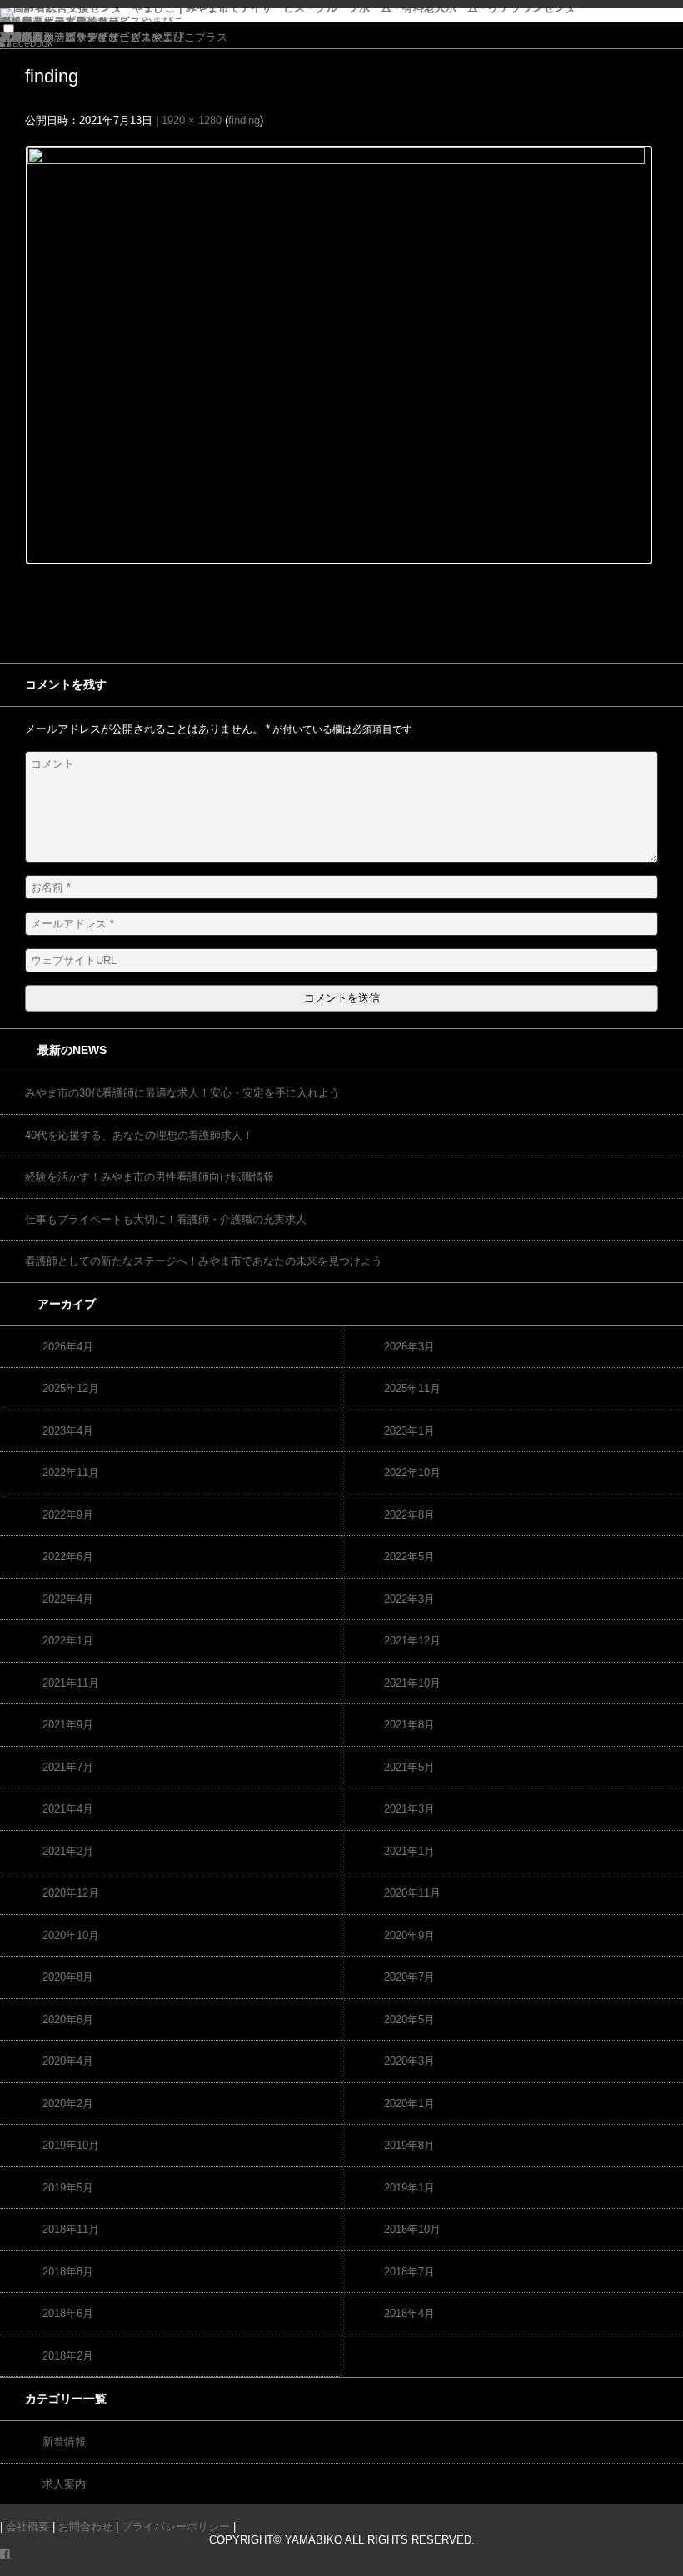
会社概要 (27, 2526)
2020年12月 (71, 1893)
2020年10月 (71, 1935)
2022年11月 (71, 1472)
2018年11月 (71, 2229)
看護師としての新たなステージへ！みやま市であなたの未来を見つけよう (204, 1261)
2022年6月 (68, 1557)
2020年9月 (409, 1935)
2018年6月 (68, 2313)
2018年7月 (409, 2272)
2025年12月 (71, 1388)
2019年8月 (409, 2145)
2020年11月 (412, 1893)
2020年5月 (409, 2019)
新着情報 (64, 2442)
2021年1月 (409, 1851)
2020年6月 (68, 2019)
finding (244, 120)
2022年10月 (412, 1472)
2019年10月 (71, 2145)
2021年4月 (68, 1809)
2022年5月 (409, 1557)
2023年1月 (409, 1431)
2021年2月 (68, 1851)
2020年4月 (68, 2061)
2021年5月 (409, 1767)
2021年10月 (412, 1683)
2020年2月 (68, 2104)
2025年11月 (412, 1388)
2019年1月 (409, 2188)
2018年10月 (412, 2229)
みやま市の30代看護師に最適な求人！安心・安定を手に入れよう (182, 1093)
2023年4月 (68, 1431)
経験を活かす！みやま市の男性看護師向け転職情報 (150, 1177)
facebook (31, 43)
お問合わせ (85, 2526)
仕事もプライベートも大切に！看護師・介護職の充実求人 (166, 1219)
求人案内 (64, 2484)
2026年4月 (68, 1347)
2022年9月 (68, 1515)
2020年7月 (409, 1977)
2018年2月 (68, 2356)
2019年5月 (68, 2188)
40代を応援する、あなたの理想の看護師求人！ (139, 1135)
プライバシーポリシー (54, 37)
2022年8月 (409, 1515)
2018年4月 (409, 2313)
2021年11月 (71, 1683)
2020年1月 (409, 2104)
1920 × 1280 (192, 120)
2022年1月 (68, 1641)
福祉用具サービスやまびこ (65, 21)
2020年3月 (409, 2061)
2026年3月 (409, 1347)
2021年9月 (68, 1725)
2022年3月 (409, 1599)
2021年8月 (409, 1725)
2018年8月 (68, 2272)
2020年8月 (68, 1977)
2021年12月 (412, 1641)
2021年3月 (409, 1809)
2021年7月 (68, 1767)
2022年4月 (68, 1599)
